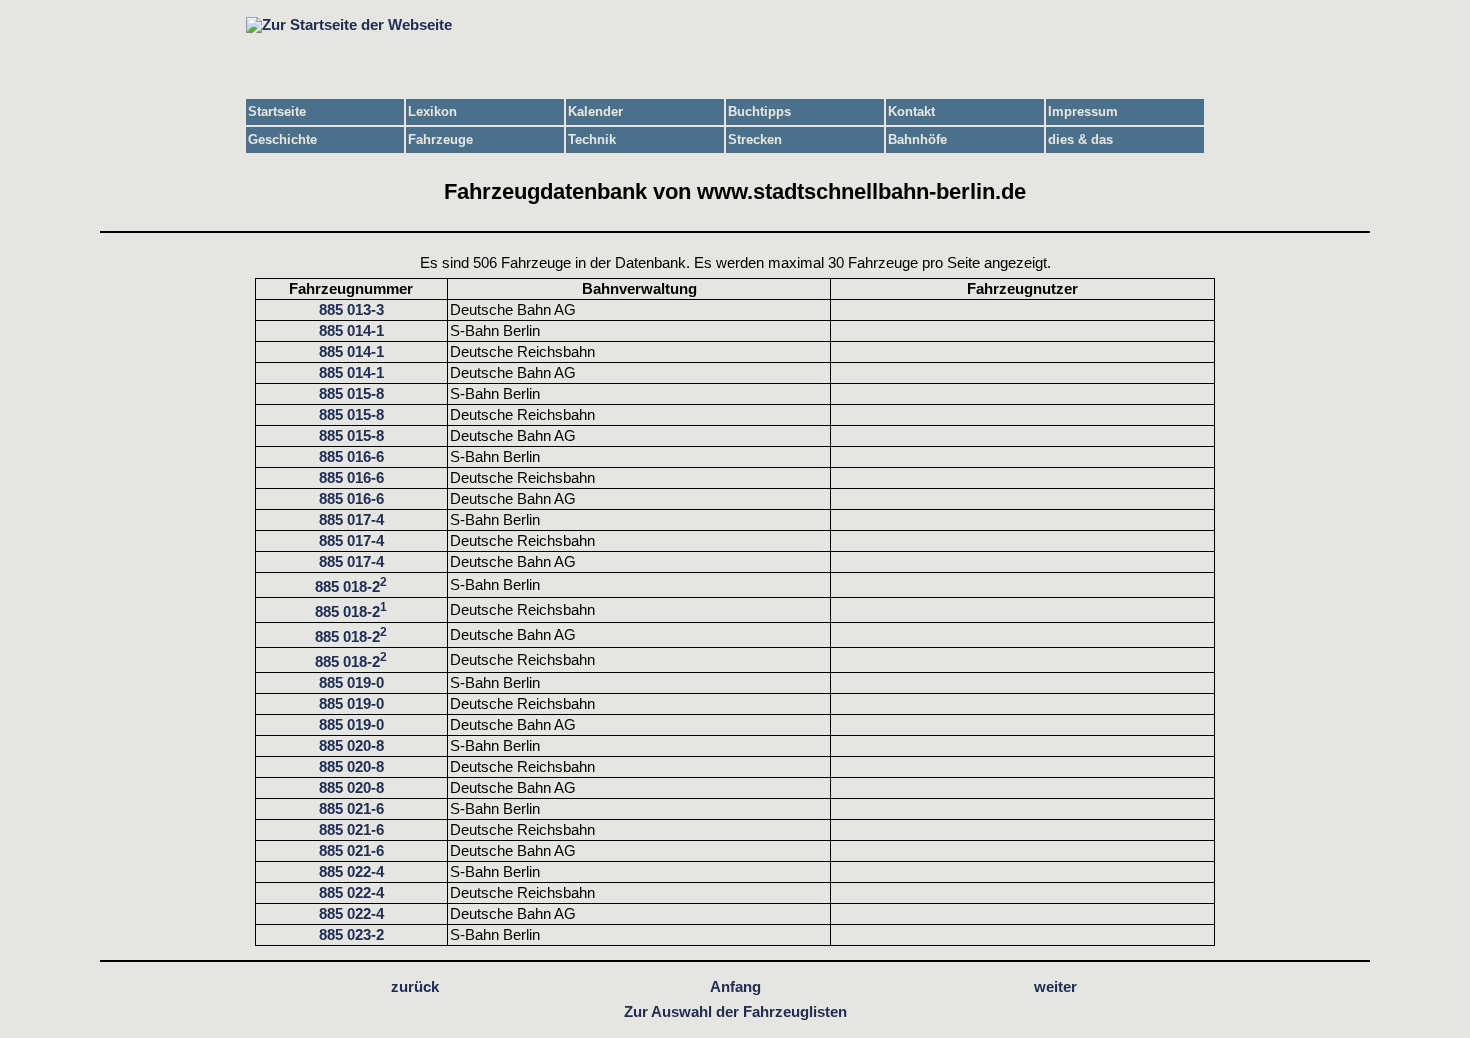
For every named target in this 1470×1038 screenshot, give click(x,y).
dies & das (1080, 139)
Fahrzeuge (440, 139)
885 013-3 (351, 310)
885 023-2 (351, 935)
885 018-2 (351, 587)
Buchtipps (759, 111)
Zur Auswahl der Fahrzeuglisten (735, 1012)
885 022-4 (351, 872)
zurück (415, 987)
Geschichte (282, 139)
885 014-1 (351, 331)
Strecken (755, 139)
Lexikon (432, 111)
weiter (1055, 987)
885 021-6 (351, 809)
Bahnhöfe (917, 139)
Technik (592, 139)
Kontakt (911, 111)
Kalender (595, 111)
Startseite (277, 111)
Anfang (735, 987)
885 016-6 (351, 457)
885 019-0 (351, 683)
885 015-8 (351, 394)
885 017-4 (351, 520)
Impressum (1083, 111)
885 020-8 (351, 746)
